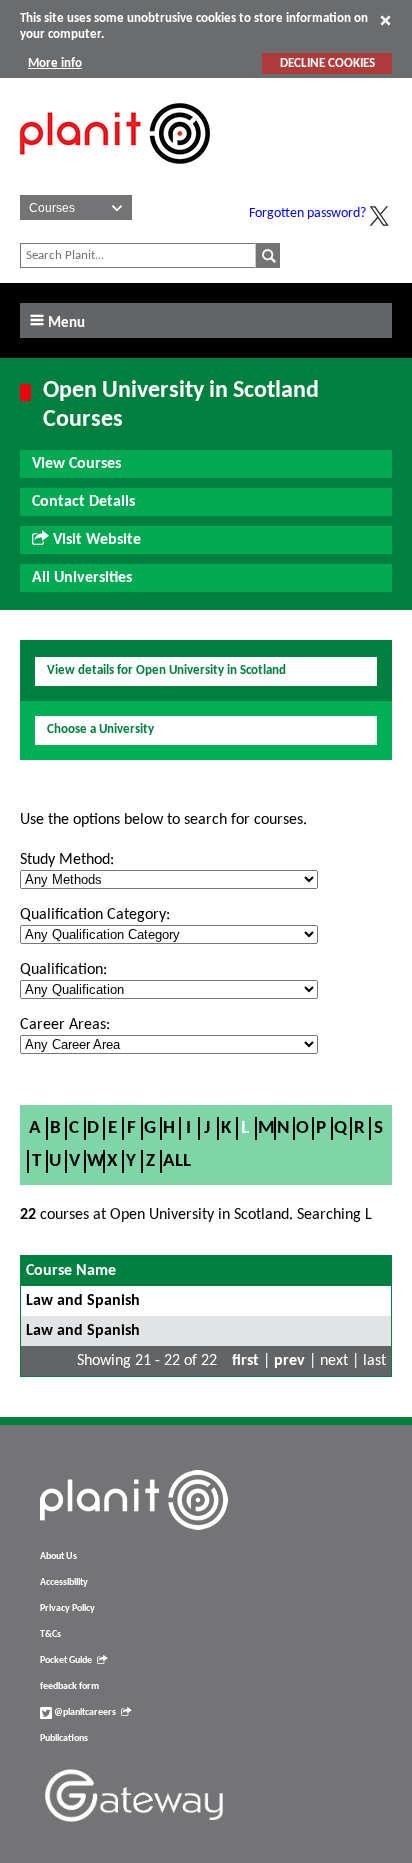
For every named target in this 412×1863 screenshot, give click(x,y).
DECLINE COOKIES (327, 63)
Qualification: (63, 970)
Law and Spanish (83, 1301)
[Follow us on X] (379, 216)
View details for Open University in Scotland (166, 670)
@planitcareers (84, 1712)
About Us (58, 1556)
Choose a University (100, 729)
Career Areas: (65, 1025)
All (177, 1161)
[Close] (385, 20)
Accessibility (64, 1582)
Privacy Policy (67, 1608)
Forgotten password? (307, 213)
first (245, 1361)
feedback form (69, 1686)
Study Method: (67, 860)
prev (289, 1361)
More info (55, 63)
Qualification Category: (95, 915)
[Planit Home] (115, 175)
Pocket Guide (66, 1660)
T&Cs (50, 1634)
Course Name (71, 1271)
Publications (64, 1738)
